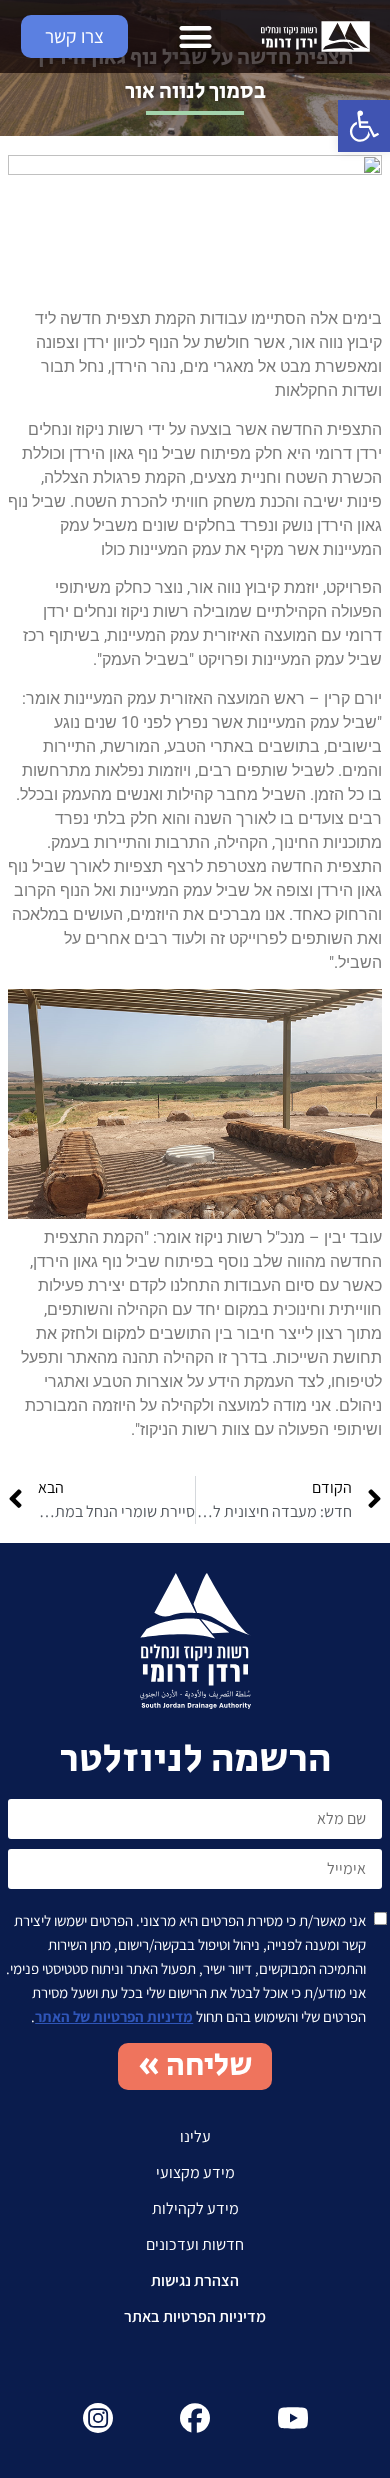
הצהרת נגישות (195, 2280)
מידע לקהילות (195, 2208)
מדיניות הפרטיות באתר (195, 2316)
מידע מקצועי (195, 2172)
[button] (364, 126)
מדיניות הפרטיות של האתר (114, 2016)
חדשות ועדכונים (195, 2244)
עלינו (195, 2136)
